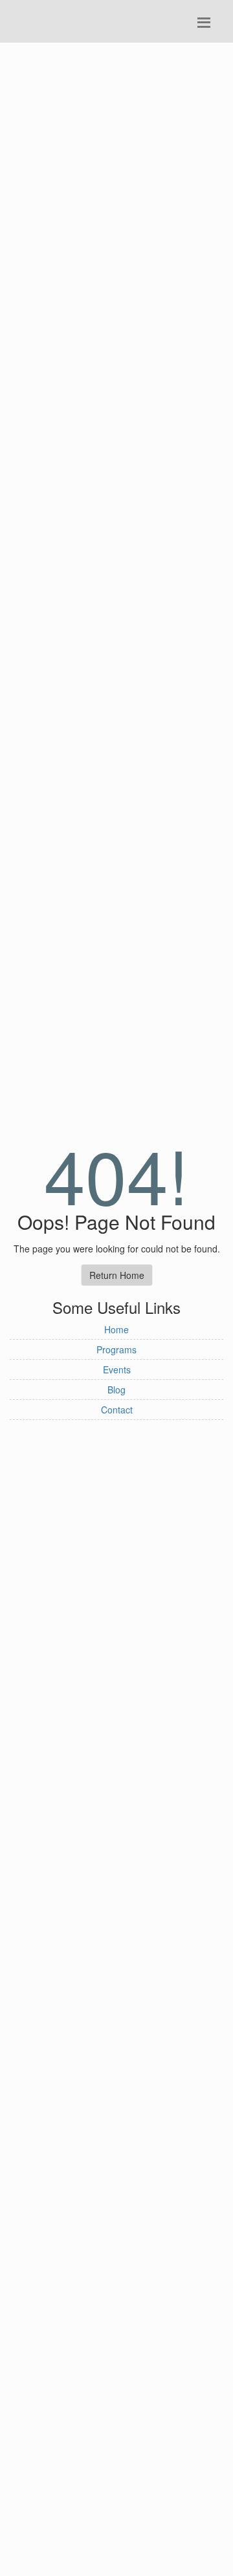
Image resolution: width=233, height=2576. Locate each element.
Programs (116, 1349)
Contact (117, 1410)
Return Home (117, 1275)
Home (116, 1329)
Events (117, 1369)
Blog (116, 1390)
